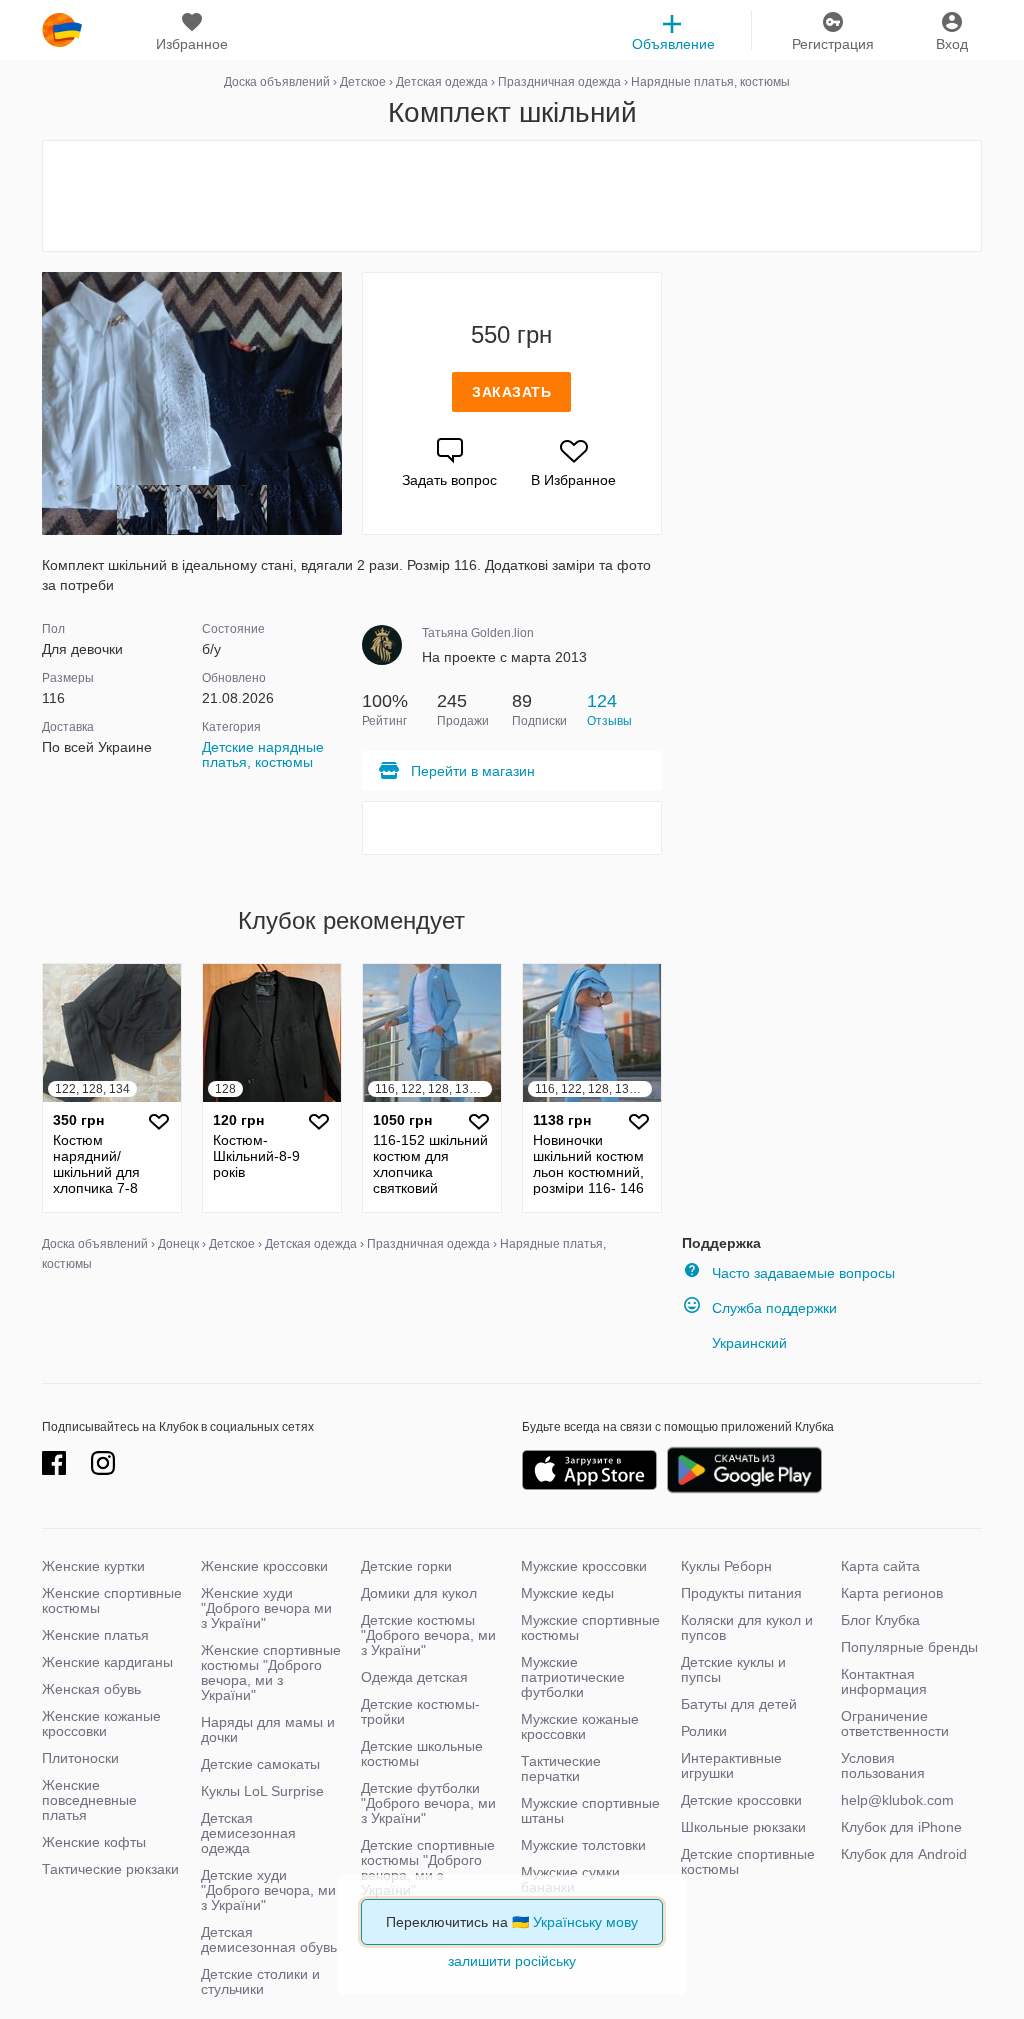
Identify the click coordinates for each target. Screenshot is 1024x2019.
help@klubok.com (897, 1800)
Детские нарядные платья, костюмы (263, 754)
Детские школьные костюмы (422, 1753)
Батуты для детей (739, 1704)
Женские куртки (93, 1566)
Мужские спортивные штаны (590, 1810)
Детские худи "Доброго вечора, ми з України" (268, 1890)
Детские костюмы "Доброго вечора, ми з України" (428, 1635)
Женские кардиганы (107, 1662)
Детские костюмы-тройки (420, 1711)
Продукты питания (741, 1593)
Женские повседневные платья (89, 1800)
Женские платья (95, 1635)
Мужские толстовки (583, 1845)
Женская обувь (91, 1689)
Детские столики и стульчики (260, 1981)
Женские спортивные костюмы (112, 1600)
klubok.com (62, 30)
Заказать (511, 392)
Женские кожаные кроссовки (101, 1723)
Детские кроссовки (741, 1800)
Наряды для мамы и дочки (268, 1729)
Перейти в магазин (473, 771)
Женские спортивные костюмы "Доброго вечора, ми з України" (271, 1672)
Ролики (704, 1731)
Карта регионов (892, 1593)
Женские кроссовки (264, 1566)
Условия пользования (883, 1765)
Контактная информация (884, 1681)
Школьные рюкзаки (743, 1827)
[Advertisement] (512, 196)
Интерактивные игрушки (731, 1765)
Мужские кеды (567, 1593)
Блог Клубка (880, 1620)
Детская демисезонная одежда (248, 1833)
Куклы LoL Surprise (262, 1791)
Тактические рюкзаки (110, 1869)
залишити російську (512, 1961)
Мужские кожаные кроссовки (580, 1726)
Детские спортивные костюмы (748, 1861)
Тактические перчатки (561, 1768)
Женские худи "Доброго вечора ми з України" (266, 1608)
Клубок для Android (904, 1854)
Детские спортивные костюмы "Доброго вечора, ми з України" (428, 1867)
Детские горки (406, 1566)
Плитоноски (80, 1758)
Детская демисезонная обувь (269, 1939)
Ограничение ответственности (895, 1723)
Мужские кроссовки (584, 1566)
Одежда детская (414, 1677)
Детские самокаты (260, 1764)
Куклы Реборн (726, 1566)
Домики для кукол (419, 1593)
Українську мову (585, 1922)
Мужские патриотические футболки (573, 1677)
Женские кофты (94, 1842)
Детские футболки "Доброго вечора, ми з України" (428, 1803)
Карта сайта (880, 1566)
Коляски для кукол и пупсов (747, 1627)
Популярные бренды (909, 1647)
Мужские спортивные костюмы (590, 1627)
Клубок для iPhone (901, 1827)
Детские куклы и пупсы (733, 1669)
